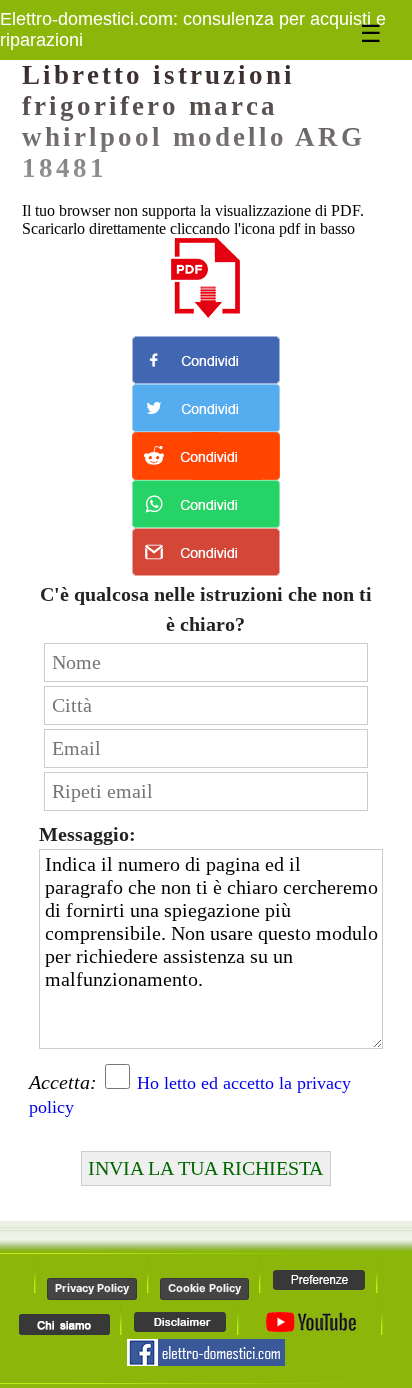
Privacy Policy (92, 1288)
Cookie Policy (204, 1288)
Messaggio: (87, 834)
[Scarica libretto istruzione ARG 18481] (206, 278)
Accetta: (63, 1082)
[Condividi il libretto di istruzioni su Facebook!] (206, 360)
